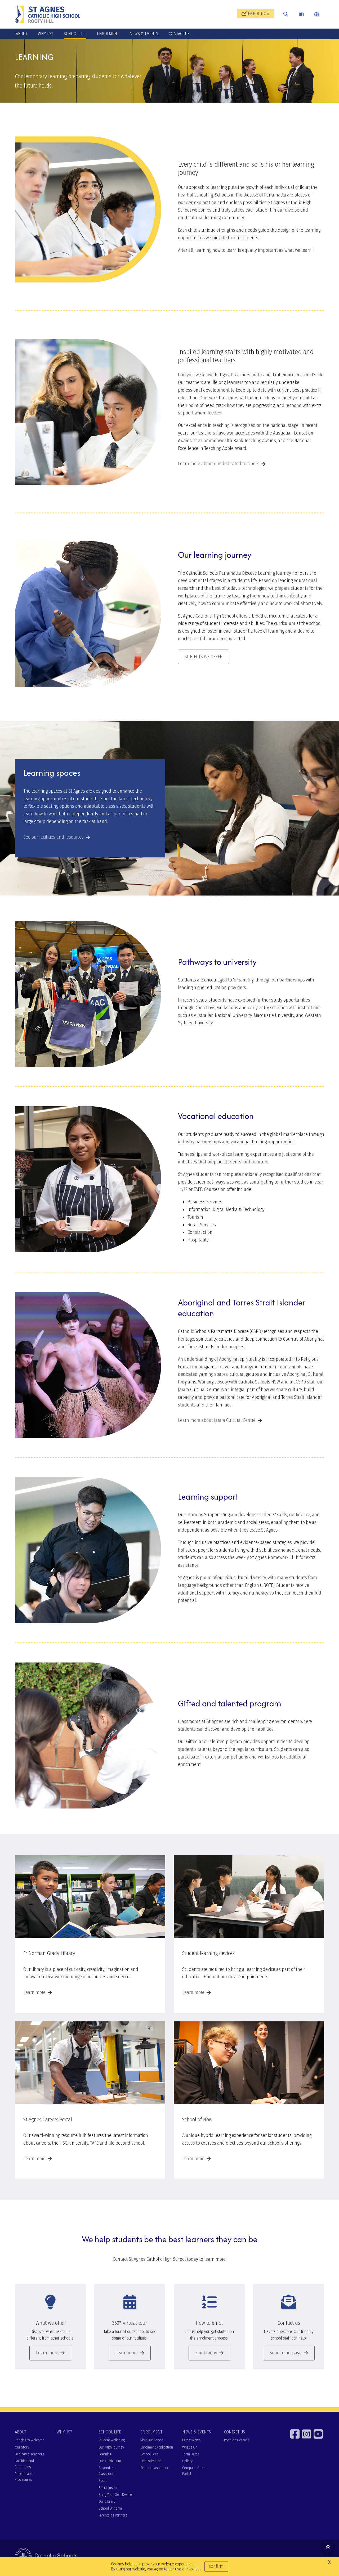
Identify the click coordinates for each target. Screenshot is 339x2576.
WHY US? (46, 34)
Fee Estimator (151, 2461)
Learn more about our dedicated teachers (219, 464)
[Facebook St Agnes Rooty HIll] (296, 2434)
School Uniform (110, 2508)
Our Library (107, 2502)
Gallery (187, 2461)
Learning (105, 2454)
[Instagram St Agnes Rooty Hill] (307, 2434)
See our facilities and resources (53, 837)
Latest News (191, 2440)
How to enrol (209, 2323)
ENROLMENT (108, 34)
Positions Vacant (236, 2440)
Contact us (289, 2323)
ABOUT (22, 34)
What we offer (50, 2323)
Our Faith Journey (111, 2447)
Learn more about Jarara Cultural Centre (217, 1420)
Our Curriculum (110, 2461)
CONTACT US (179, 34)
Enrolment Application (157, 2447)
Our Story (22, 2447)
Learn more (34, 1992)
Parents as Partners (113, 2515)
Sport (103, 2481)
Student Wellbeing (112, 2440)
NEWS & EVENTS (144, 34)
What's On (190, 2447)
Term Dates (191, 2454)
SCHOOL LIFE (75, 34)
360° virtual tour (130, 2323)
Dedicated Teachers (30, 2454)
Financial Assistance (155, 2468)
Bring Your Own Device (115, 2495)
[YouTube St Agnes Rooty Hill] (319, 2434)
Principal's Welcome (30, 2440)
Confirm (216, 2566)
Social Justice (108, 2488)
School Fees (150, 2454)
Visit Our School (152, 2440)
